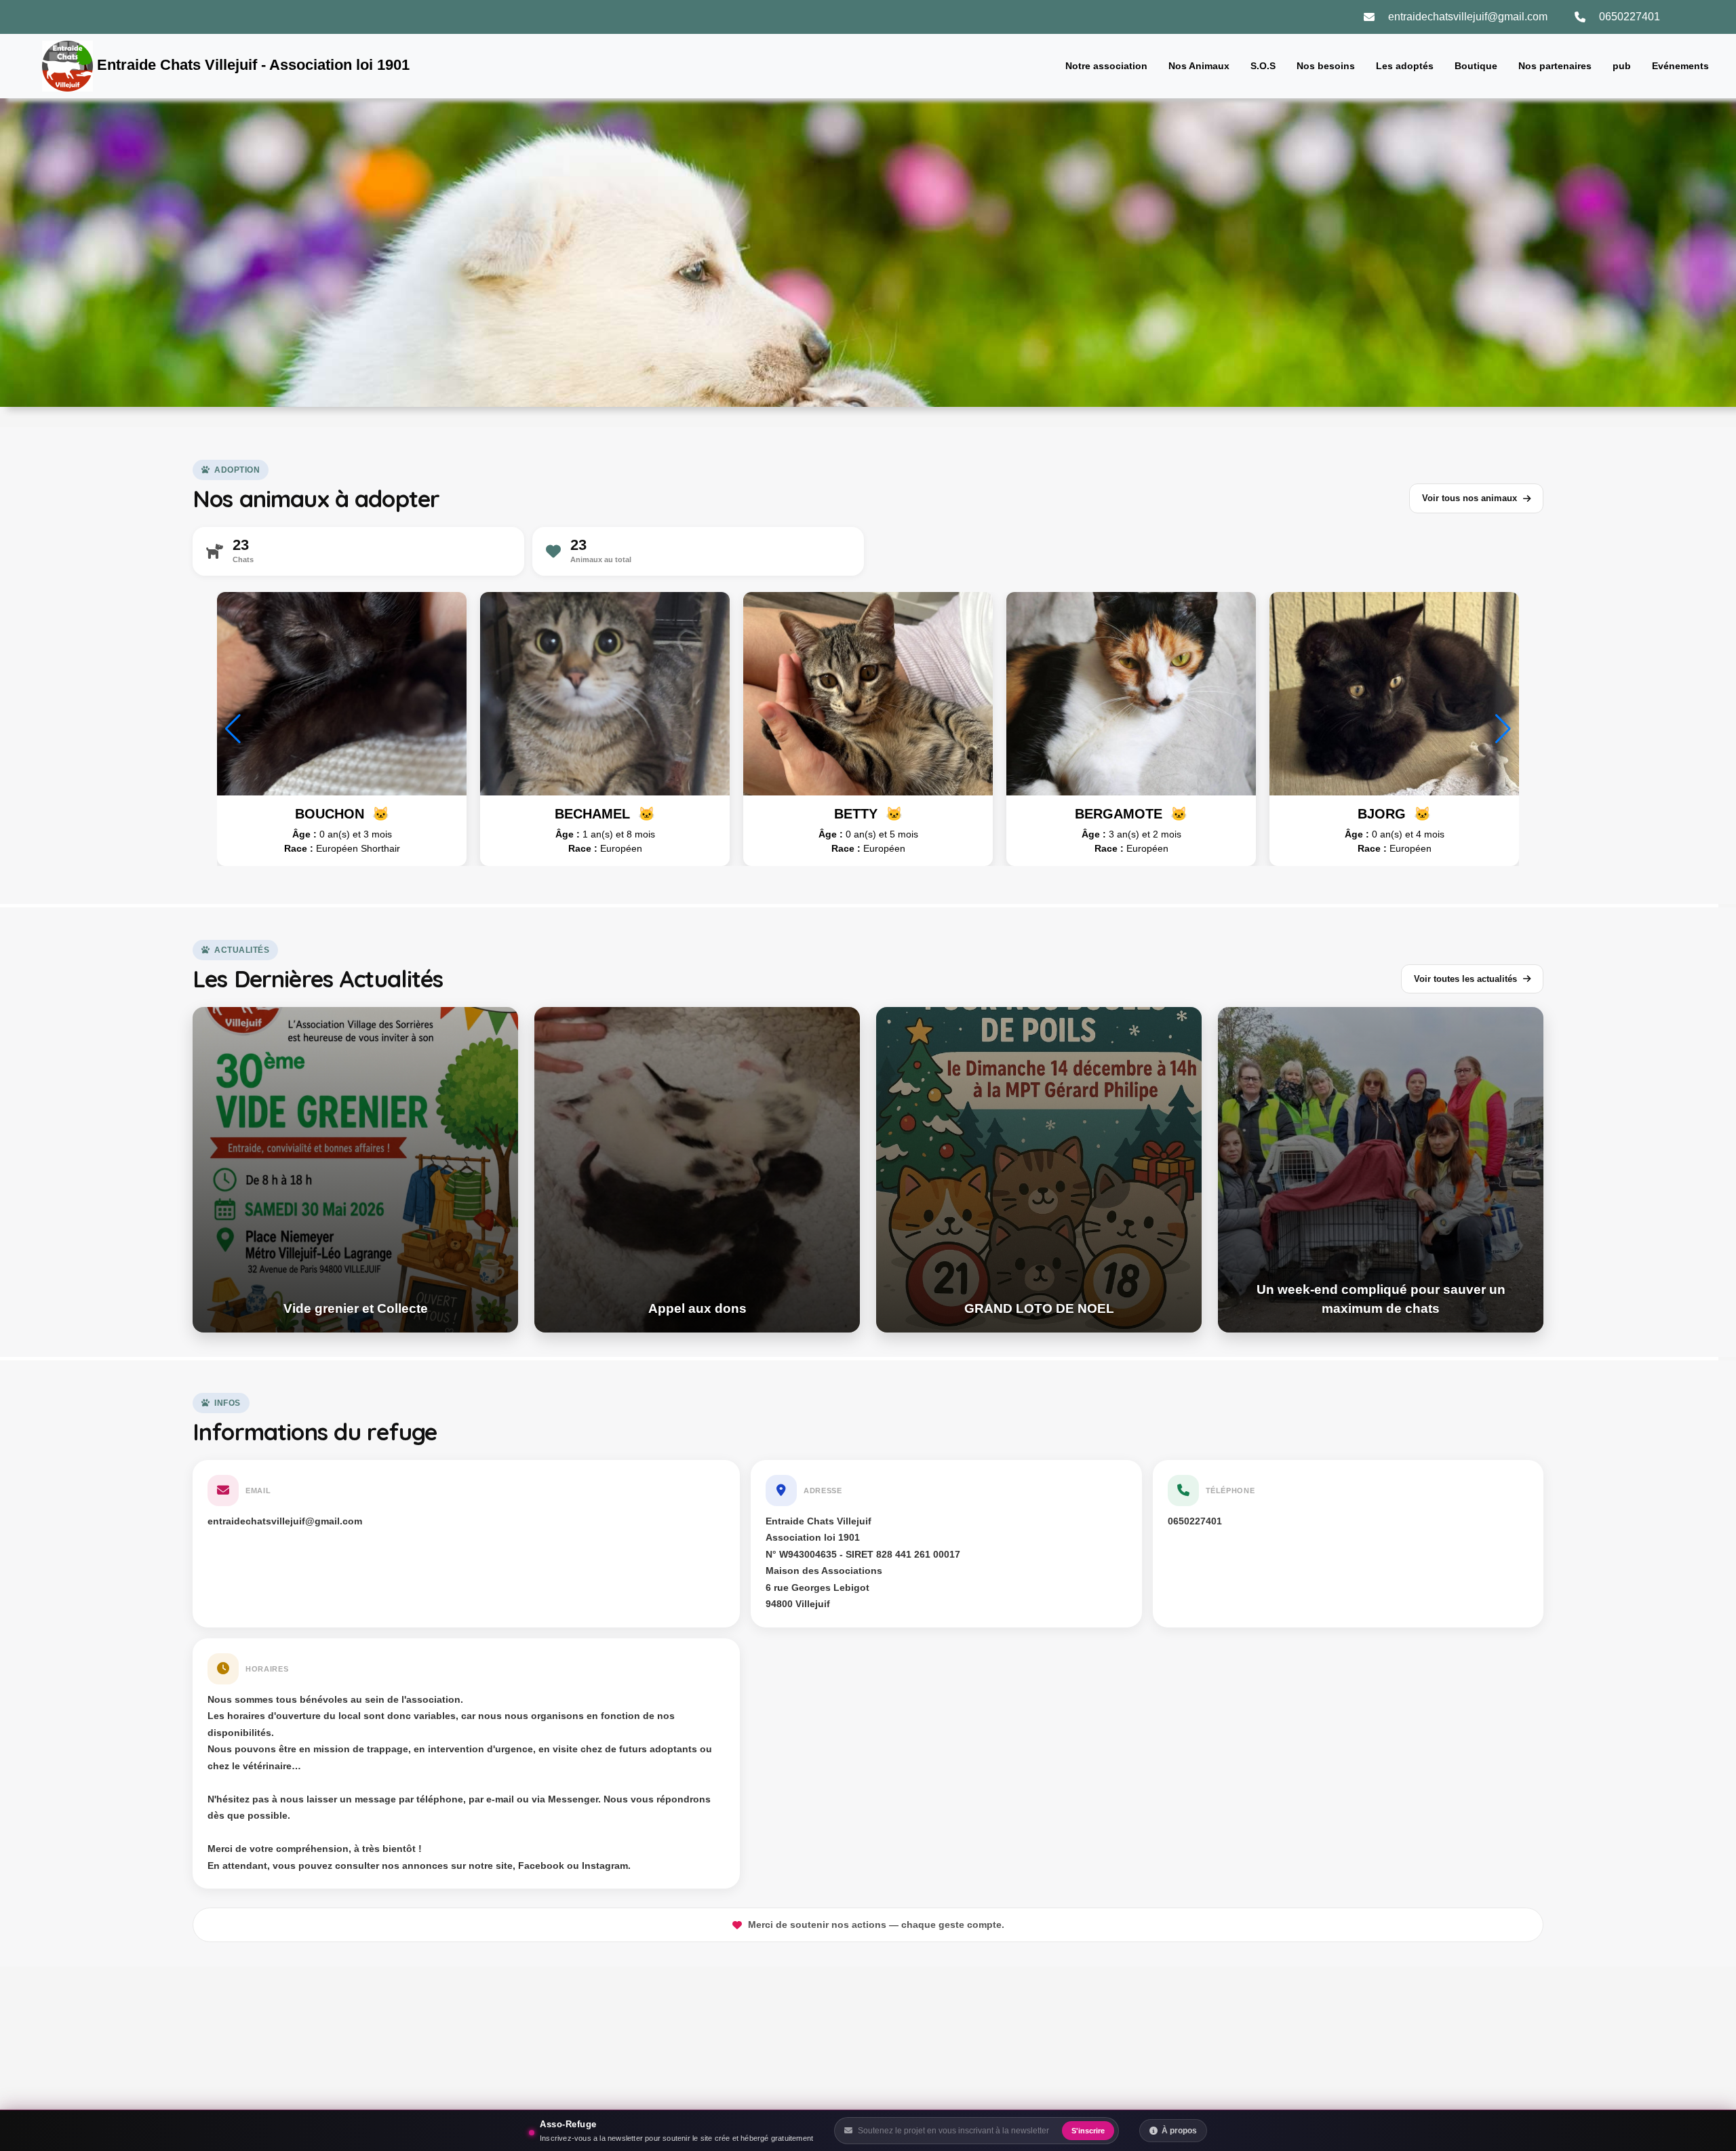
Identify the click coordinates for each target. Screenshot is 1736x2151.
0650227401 (1630, 17)
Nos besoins (1326, 66)
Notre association (1106, 66)
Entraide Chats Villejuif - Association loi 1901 (251, 65)
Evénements (1680, 66)
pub (1622, 66)
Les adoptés (1405, 66)
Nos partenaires (1555, 66)
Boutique (1476, 66)
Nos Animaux (1199, 66)
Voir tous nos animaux (1469, 498)
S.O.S (1263, 66)
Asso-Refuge (568, 2124)
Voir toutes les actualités (1465, 979)
